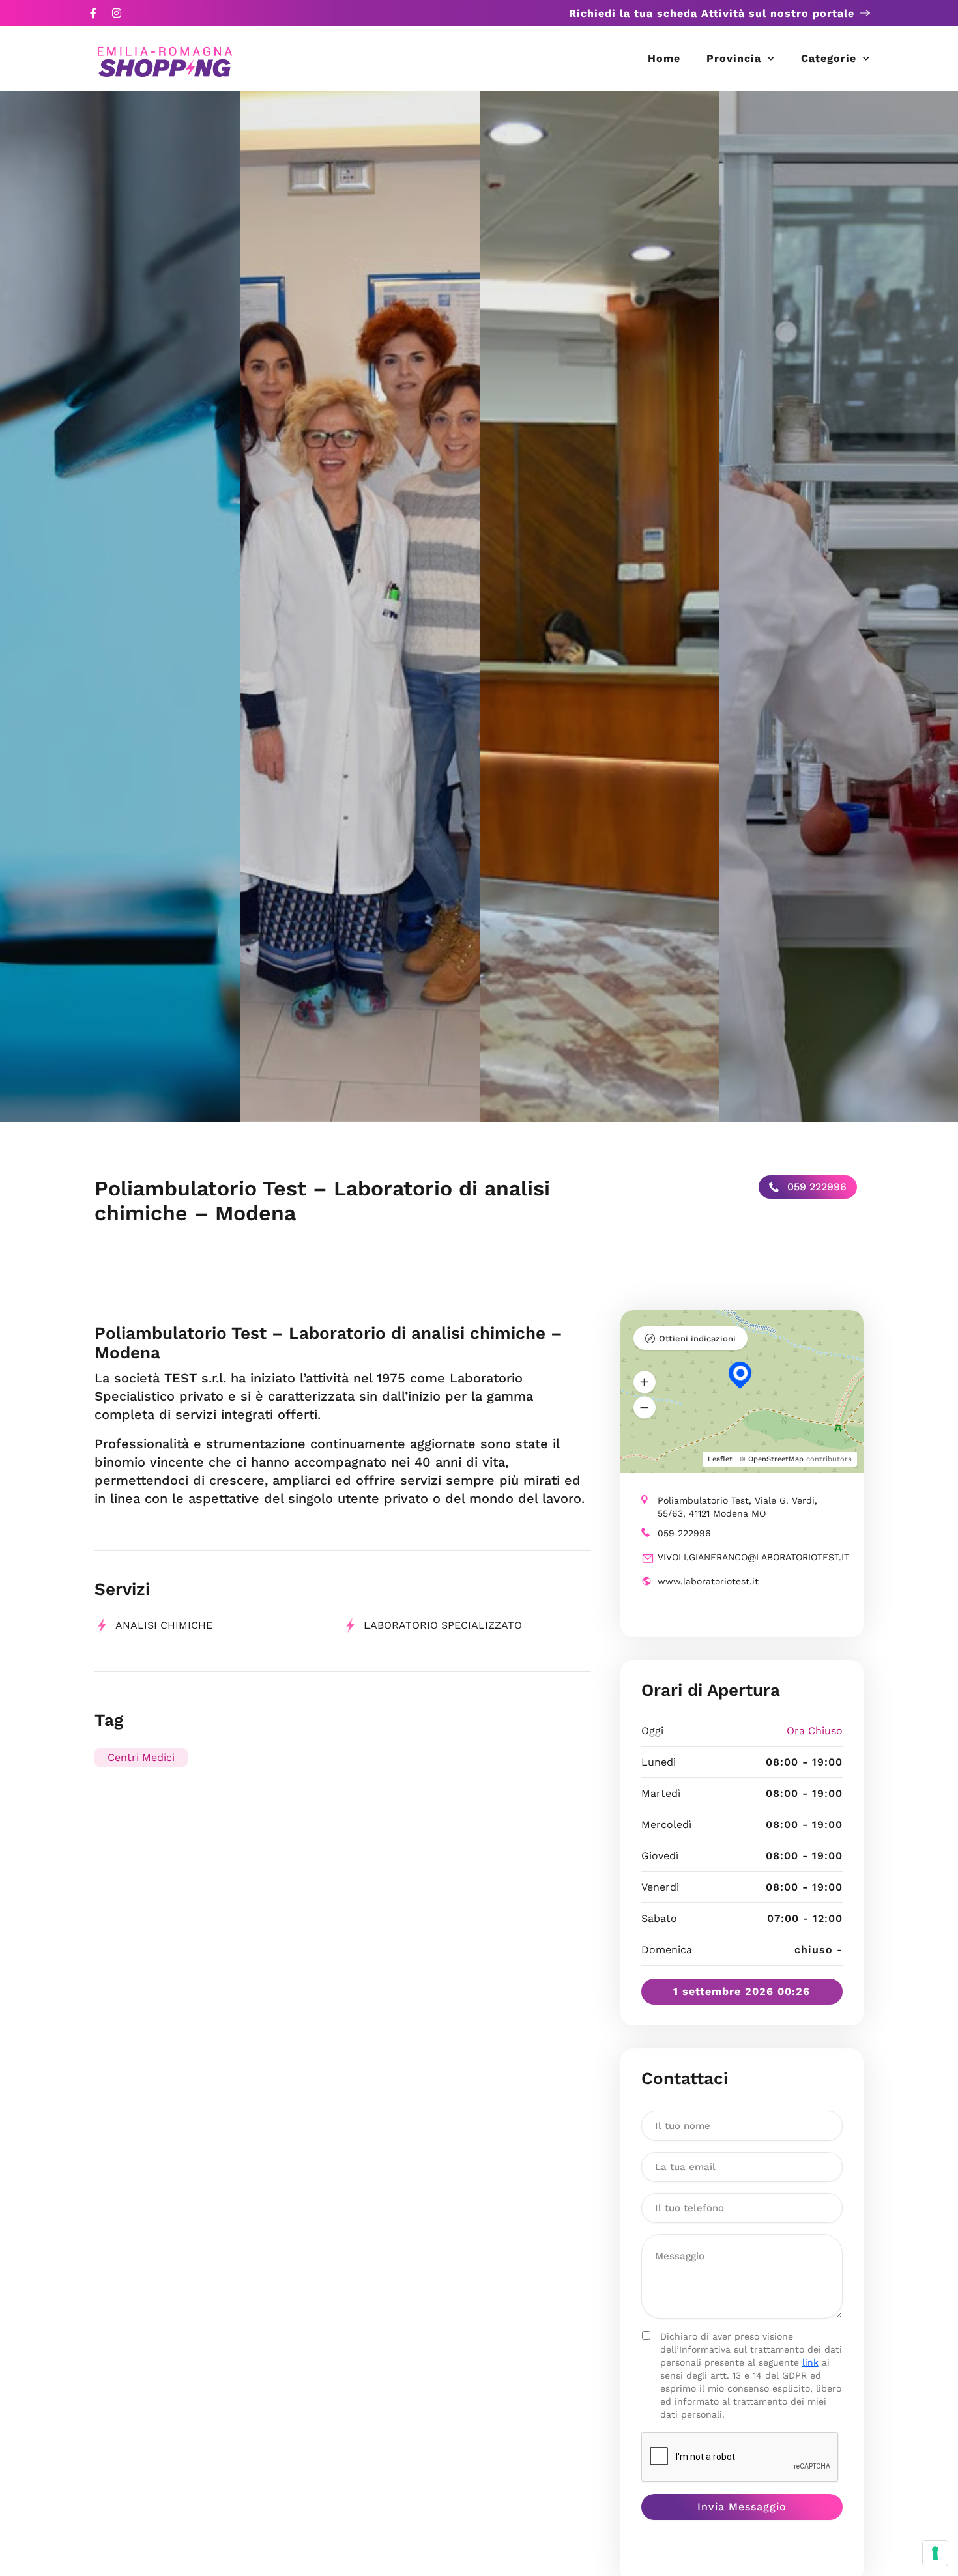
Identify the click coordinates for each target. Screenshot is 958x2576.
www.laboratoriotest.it (708, 1581)
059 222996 (815, 1187)
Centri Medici (141, 1757)
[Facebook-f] (93, 13)
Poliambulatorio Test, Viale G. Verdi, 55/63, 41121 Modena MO (737, 1507)
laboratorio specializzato (443, 1625)
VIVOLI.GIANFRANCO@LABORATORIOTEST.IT (753, 1557)
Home (664, 58)
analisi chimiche (164, 1625)
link (810, 2362)
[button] (645, 1382)
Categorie (829, 58)
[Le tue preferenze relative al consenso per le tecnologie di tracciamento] (935, 2553)
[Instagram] (117, 13)
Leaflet (720, 1459)
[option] (120, 607)
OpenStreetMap (776, 1459)
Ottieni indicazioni (697, 1338)
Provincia (734, 58)
